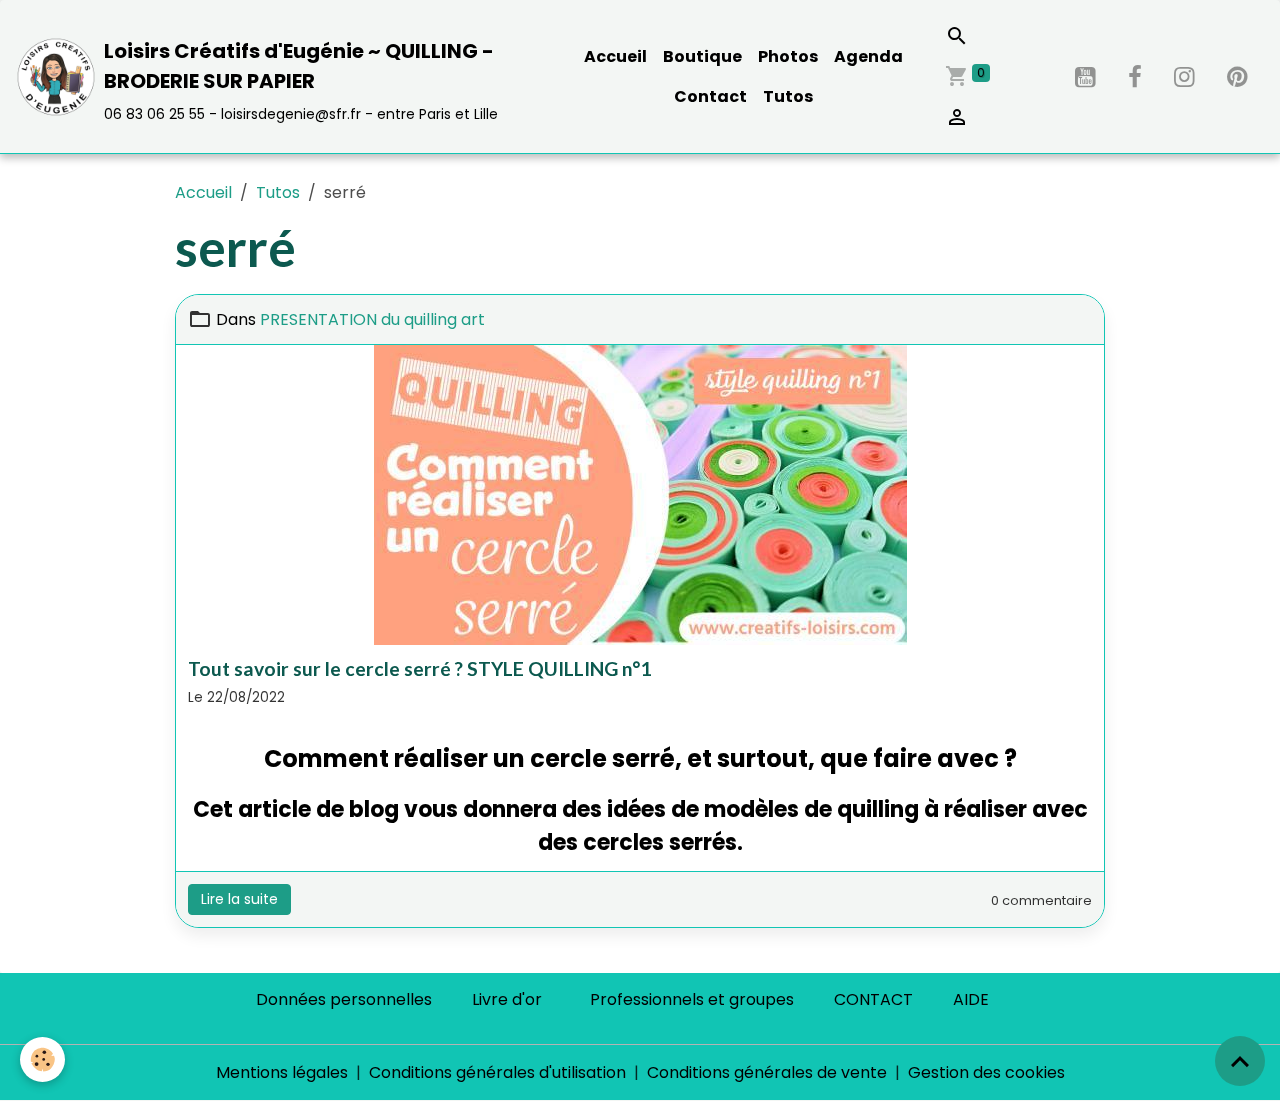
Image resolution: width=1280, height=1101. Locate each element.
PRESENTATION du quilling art (372, 319)
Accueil (615, 56)
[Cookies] (42, 1059)
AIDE (971, 999)
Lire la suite (239, 899)
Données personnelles (344, 999)
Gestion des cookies (986, 1072)
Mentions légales (282, 1072)
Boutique (702, 56)
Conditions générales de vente (767, 1072)
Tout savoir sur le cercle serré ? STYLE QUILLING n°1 (419, 668)
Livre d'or (507, 999)
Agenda (868, 56)
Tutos (788, 96)
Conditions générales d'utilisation (497, 1072)
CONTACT (873, 999)
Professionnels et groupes (692, 999)
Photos (788, 56)
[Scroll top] (1240, 1061)
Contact (710, 96)
